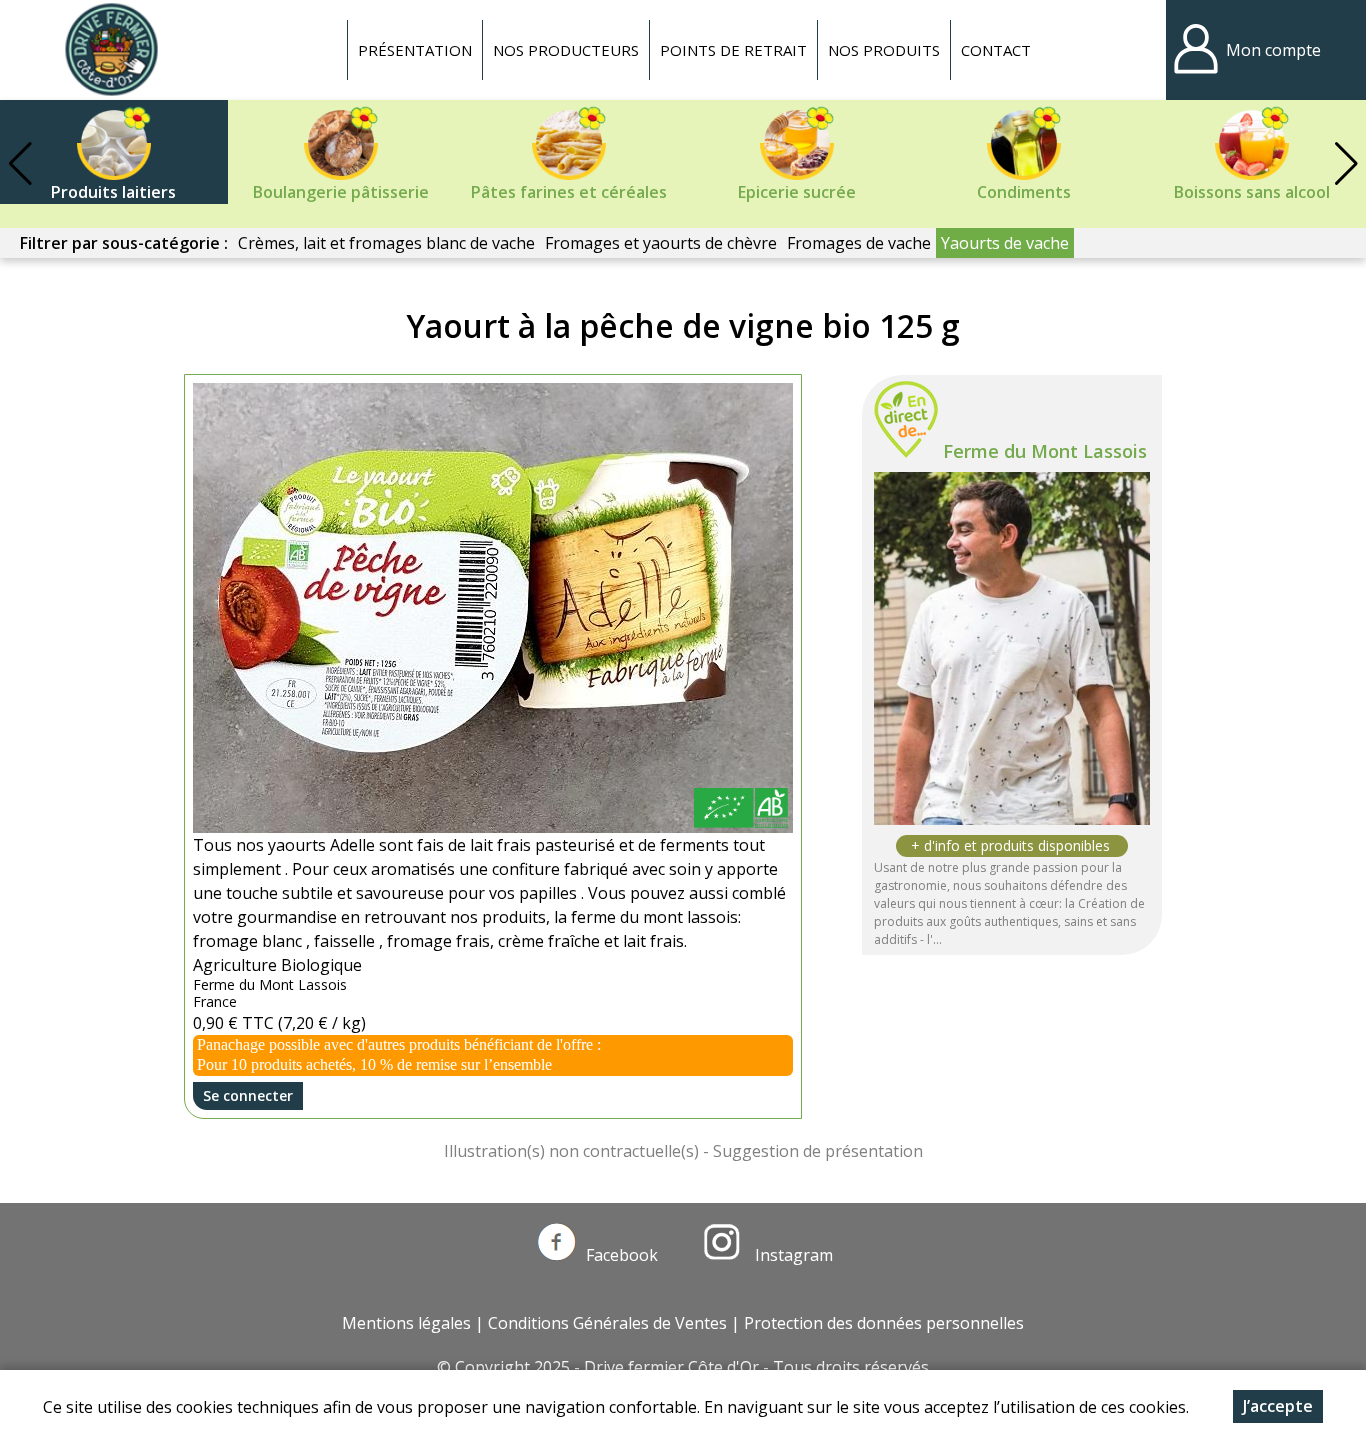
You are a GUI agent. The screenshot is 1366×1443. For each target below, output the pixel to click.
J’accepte (1278, 1406)
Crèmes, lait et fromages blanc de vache (386, 243)
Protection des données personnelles (884, 1323)
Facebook (622, 1255)
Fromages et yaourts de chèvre (661, 243)
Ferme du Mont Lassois (1045, 451)
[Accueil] (111, 50)
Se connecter (248, 1095)
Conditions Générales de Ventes (607, 1323)
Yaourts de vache (1005, 243)
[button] (1346, 164)
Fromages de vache (859, 243)
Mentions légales (406, 1323)
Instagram (792, 1255)
